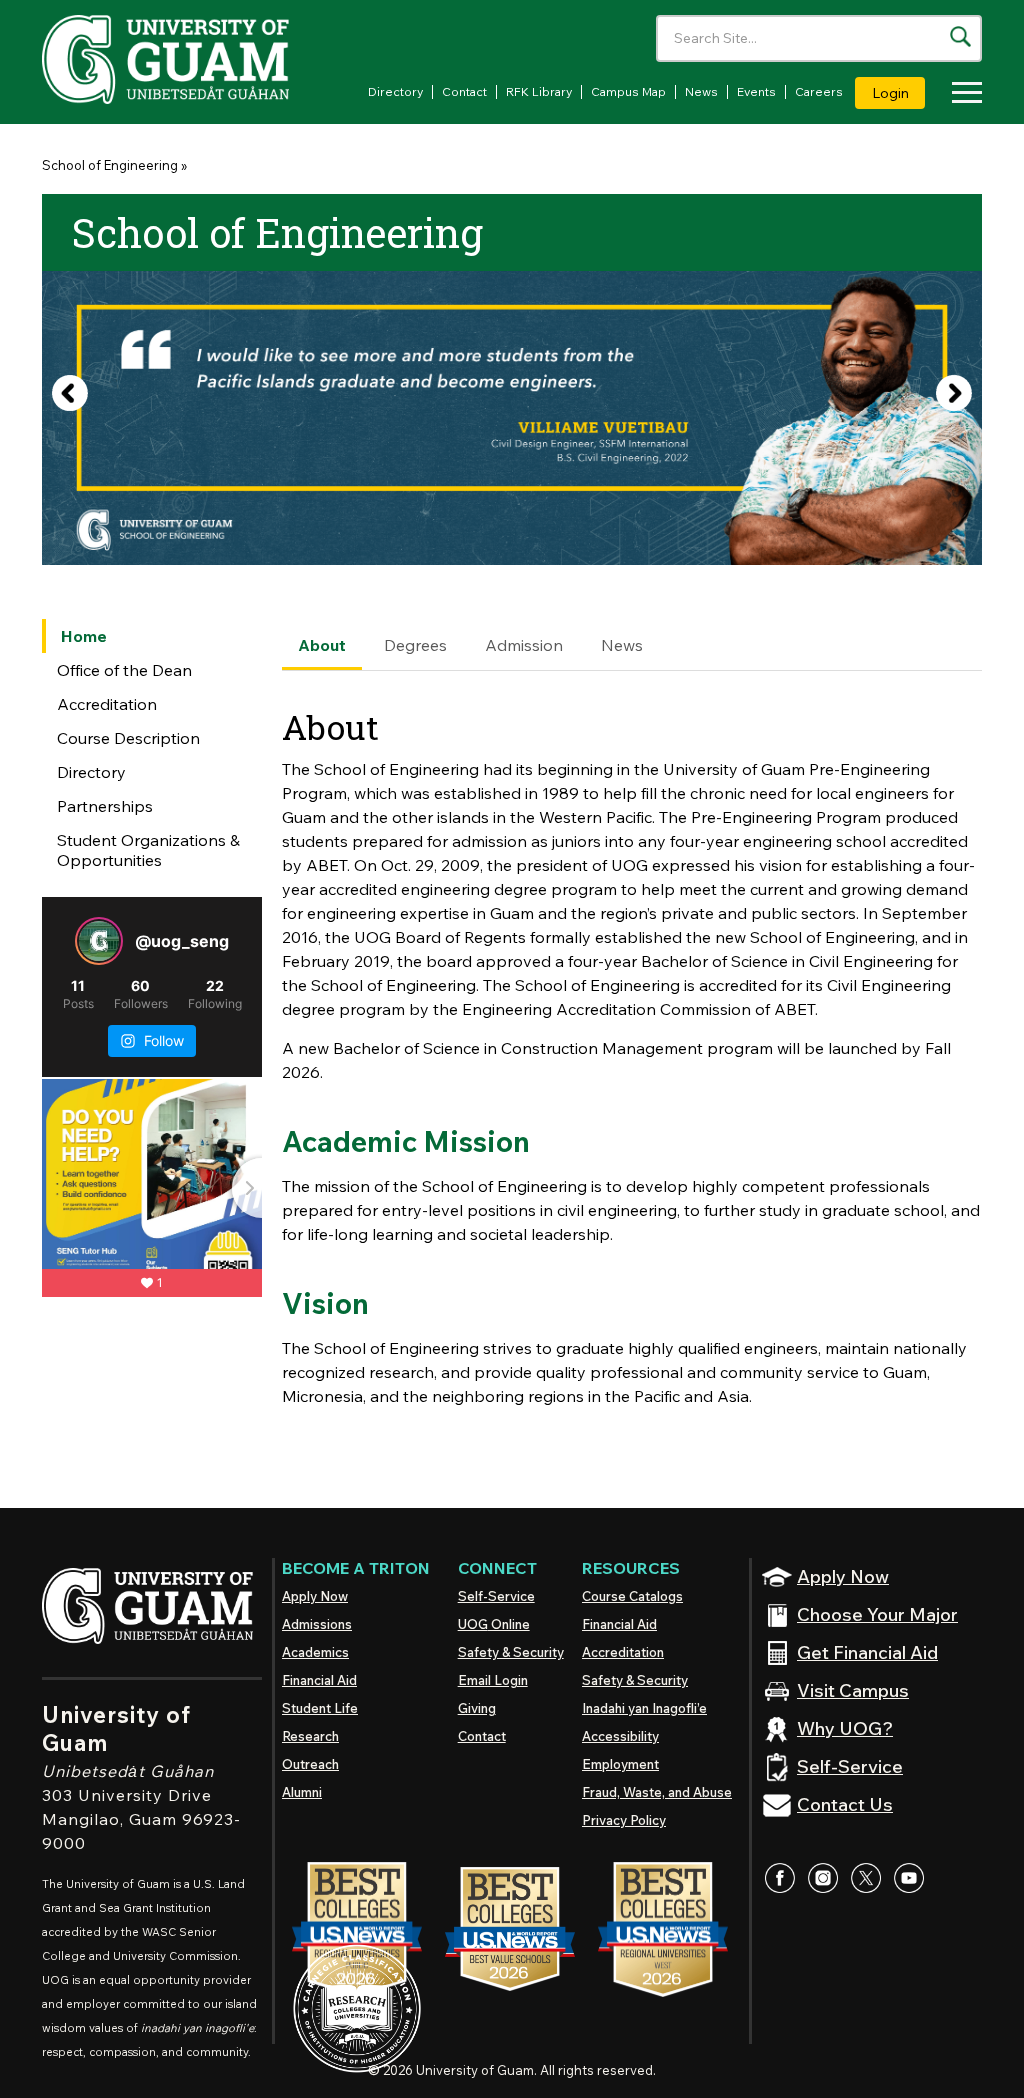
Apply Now (315, 1596)
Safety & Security (511, 1652)
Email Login (493, 1680)
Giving (477, 1708)
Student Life (320, 1708)
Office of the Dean (124, 670)
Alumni (302, 1792)
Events (756, 91)
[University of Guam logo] (192, 59)
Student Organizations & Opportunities (148, 850)
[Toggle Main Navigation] (962, 95)
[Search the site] (960, 36)
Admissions (317, 1624)
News (701, 91)
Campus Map (628, 91)
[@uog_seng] (99, 941)
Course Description (128, 738)
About (322, 645)
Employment (620, 1764)
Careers (819, 91)
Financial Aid (319, 1680)
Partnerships (105, 806)
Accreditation (107, 704)
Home (84, 636)
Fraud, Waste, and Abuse (657, 1792)
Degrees (415, 645)
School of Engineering (110, 165)
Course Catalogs (632, 1596)
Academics (315, 1652)
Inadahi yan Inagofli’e (644, 1708)
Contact (464, 91)
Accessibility (620, 1736)
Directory (395, 91)
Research (310, 1736)
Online (494, 1624)
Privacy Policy (624, 1820)
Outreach (310, 1764)
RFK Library (539, 91)
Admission (524, 645)
